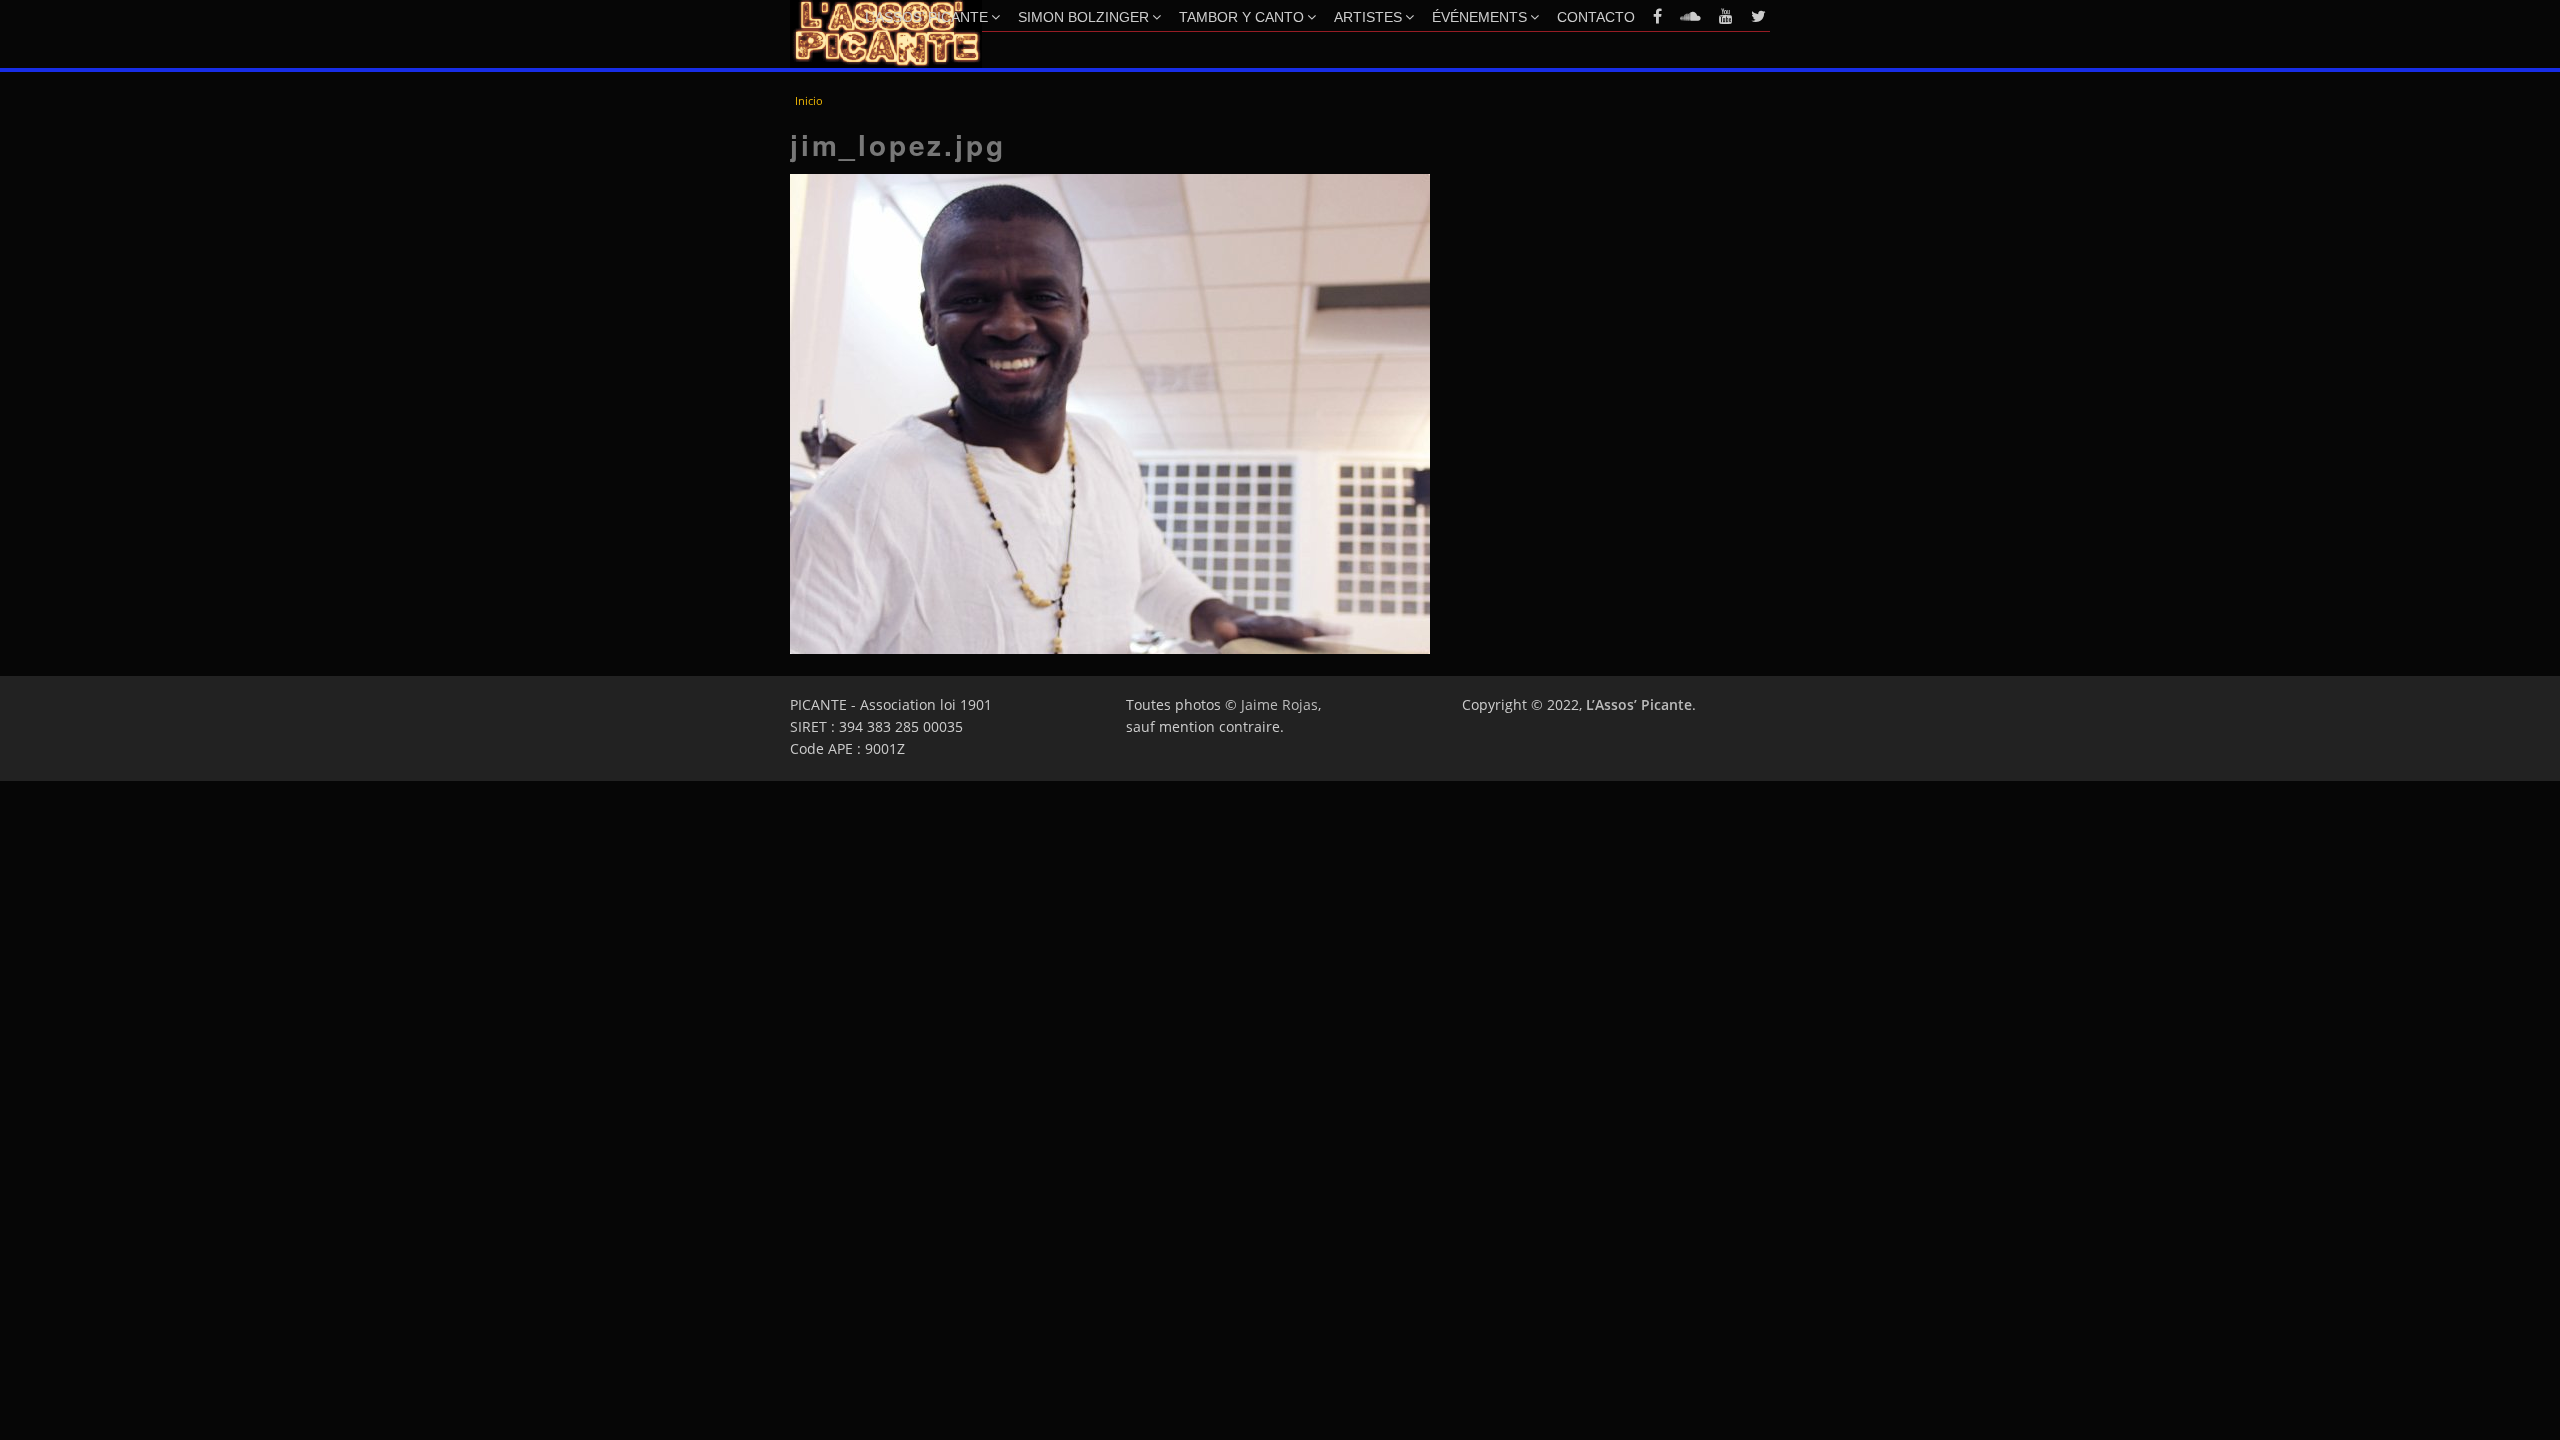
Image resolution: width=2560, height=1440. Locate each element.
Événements (1479, 17)
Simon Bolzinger (1083, 17)
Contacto (1596, 17)
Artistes (1368, 17)
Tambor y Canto (1241, 17)
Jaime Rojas (1279, 704)
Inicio (809, 100)
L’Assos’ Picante (926, 17)
